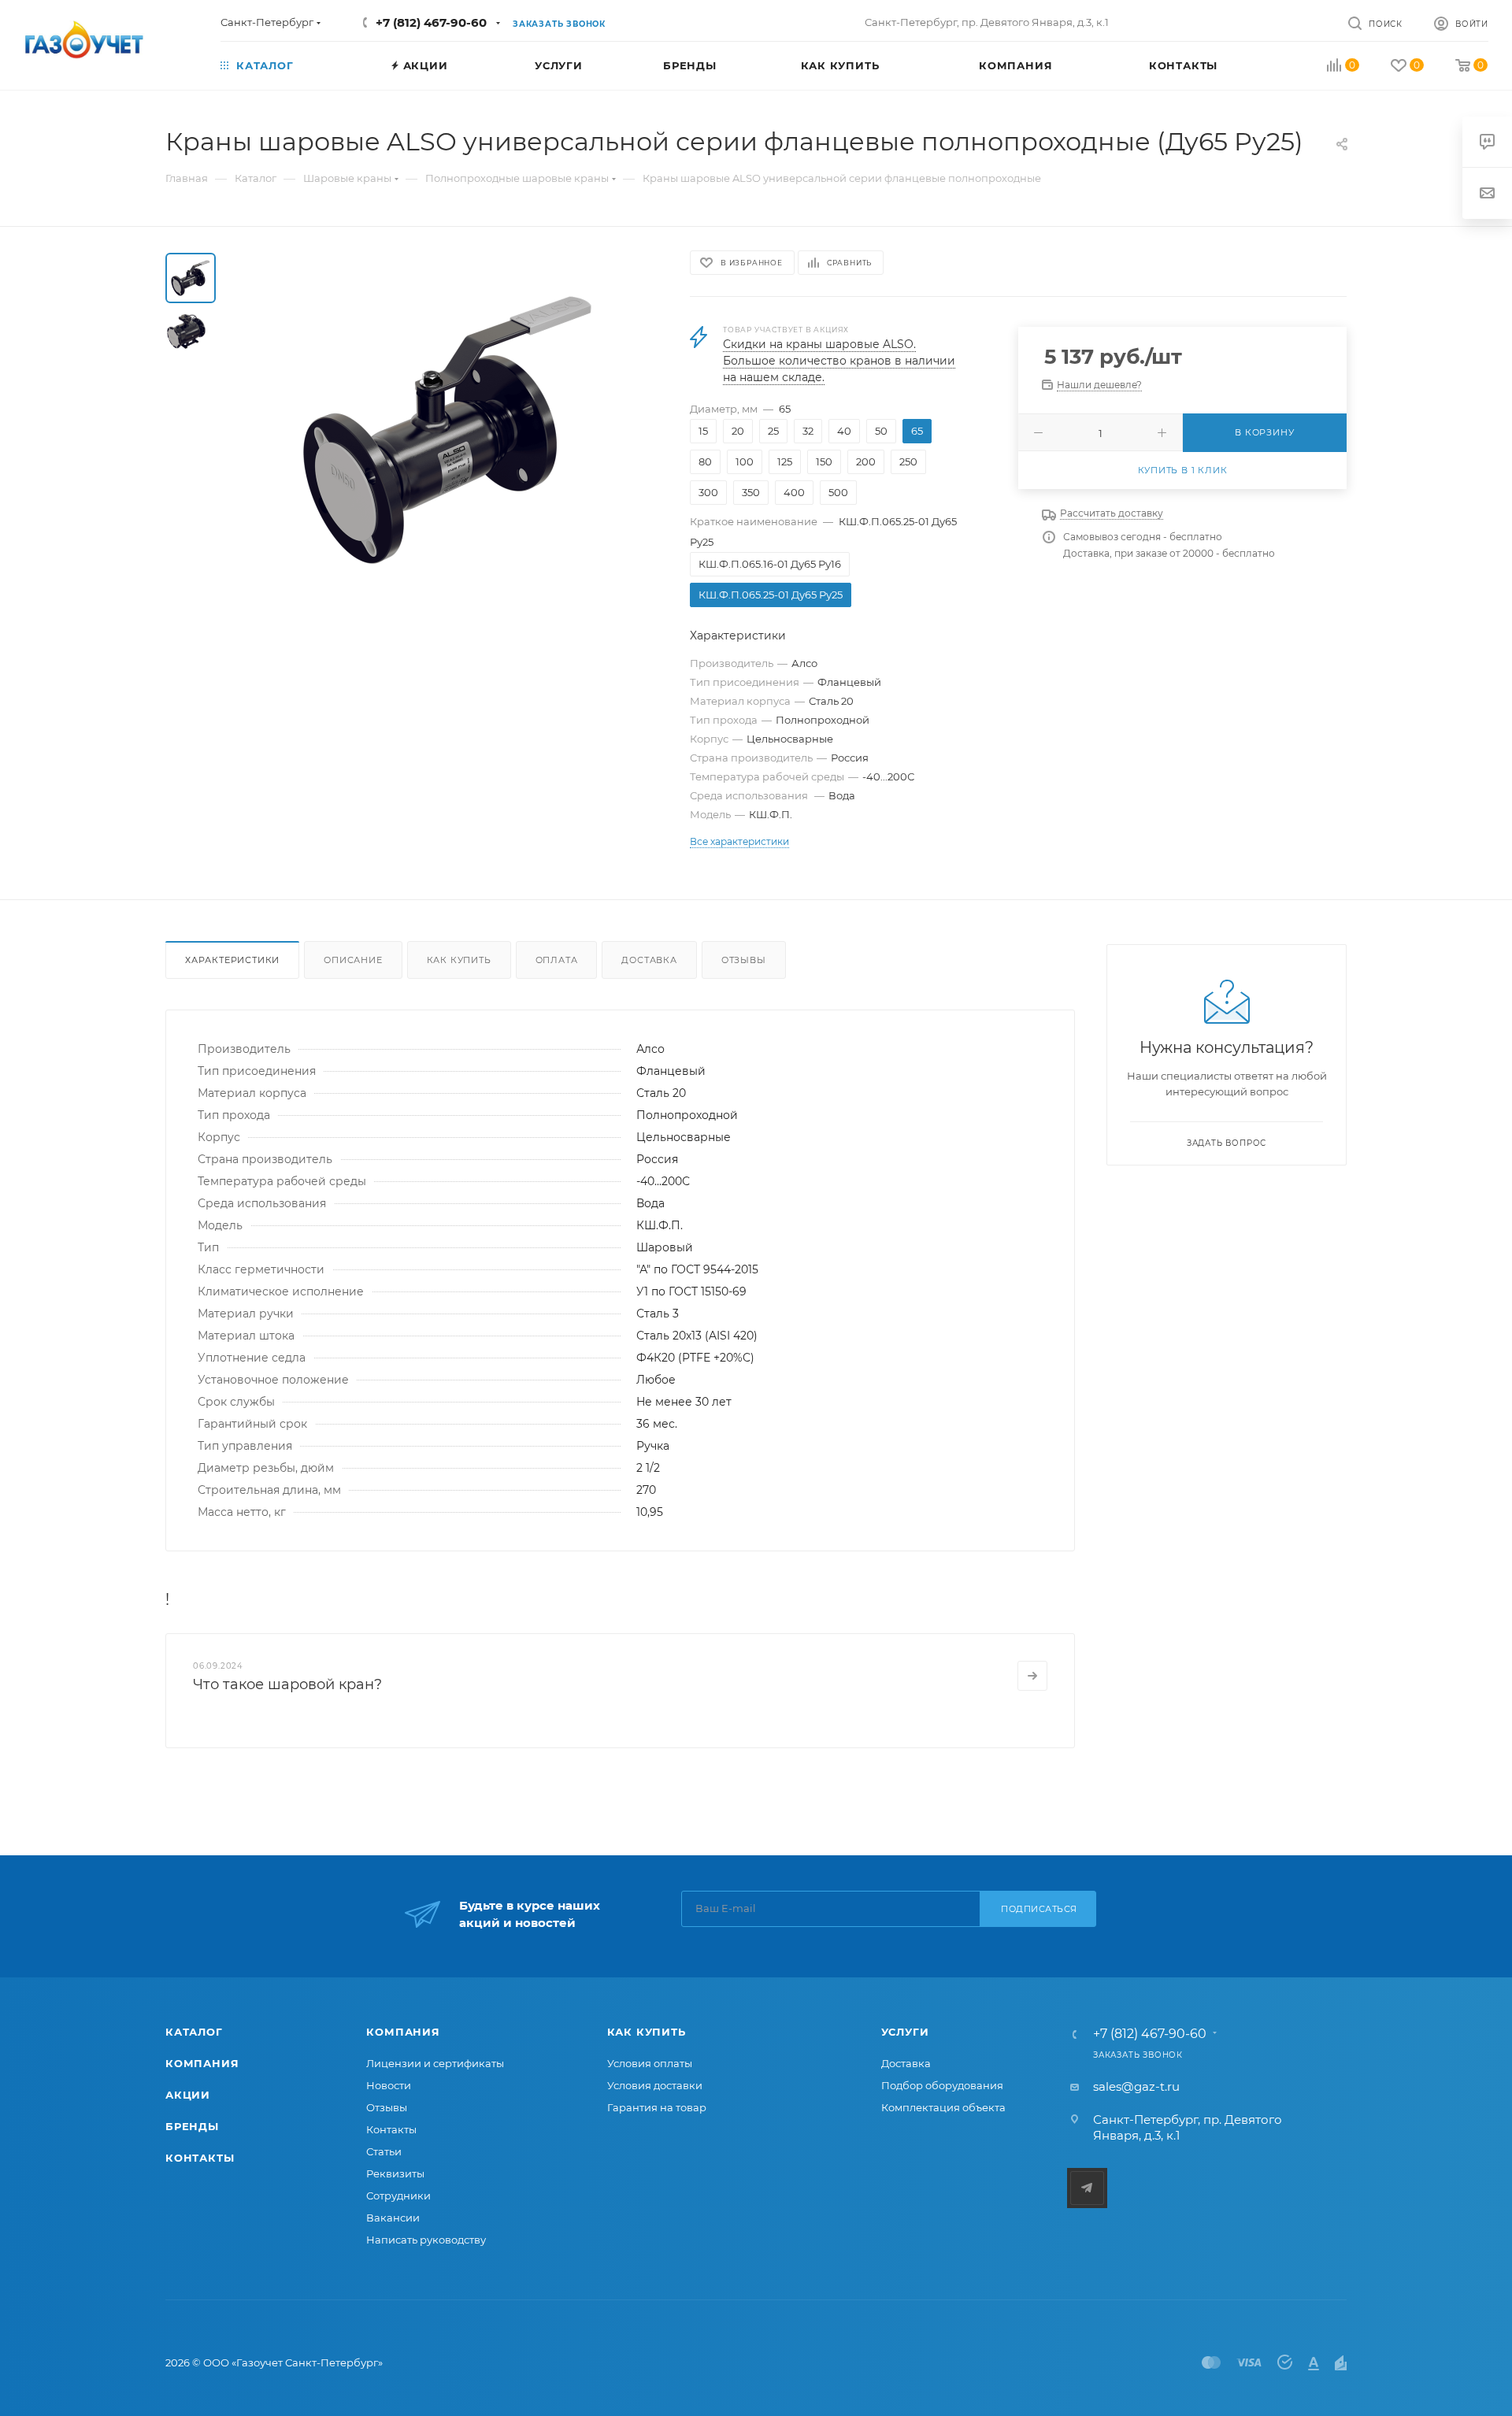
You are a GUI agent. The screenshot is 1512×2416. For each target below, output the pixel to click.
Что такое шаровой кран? (287, 1684)
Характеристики (232, 960)
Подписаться (1039, 1909)
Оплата (557, 960)
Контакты (200, 2158)
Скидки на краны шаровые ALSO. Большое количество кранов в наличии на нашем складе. (839, 361)
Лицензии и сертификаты (435, 2063)
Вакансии (393, 2218)
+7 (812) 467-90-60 (431, 22)
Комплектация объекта (943, 2107)
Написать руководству (426, 2240)
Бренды (192, 2126)
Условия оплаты (650, 2063)
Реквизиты (395, 2173)
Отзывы (744, 960)
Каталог (194, 2032)
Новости (389, 2085)
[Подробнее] (1032, 1676)
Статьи (384, 2151)
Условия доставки (655, 2085)
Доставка (649, 960)
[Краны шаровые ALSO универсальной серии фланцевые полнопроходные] (448, 430)
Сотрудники (398, 2196)
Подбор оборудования (942, 2085)
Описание (353, 960)
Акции (188, 2095)
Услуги (905, 2032)
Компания (202, 2063)
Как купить (459, 960)
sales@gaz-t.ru (1136, 2086)
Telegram (1087, 2188)
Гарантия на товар (657, 2107)
